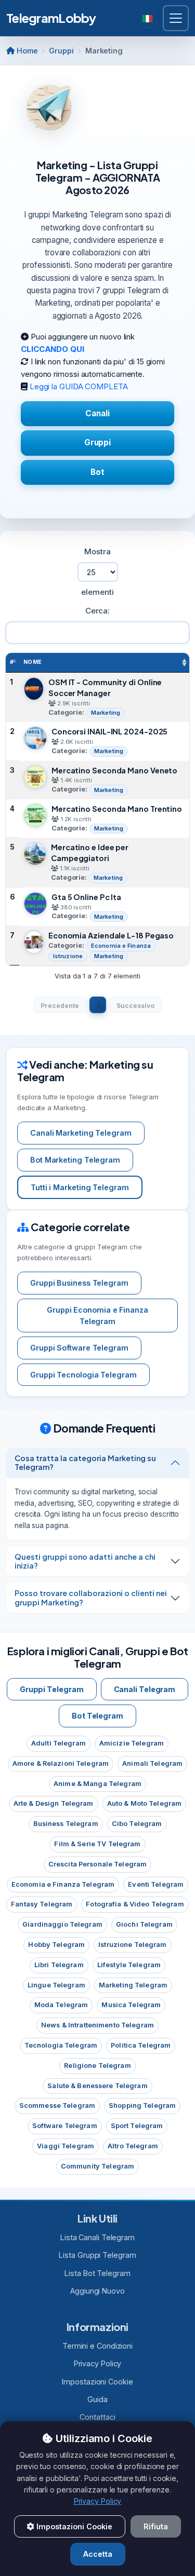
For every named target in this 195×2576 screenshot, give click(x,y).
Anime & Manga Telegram (97, 1784)
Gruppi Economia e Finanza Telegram (97, 1316)
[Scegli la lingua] (148, 18)
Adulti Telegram (58, 1743)
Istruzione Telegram (132, 1945)
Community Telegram (97, 2166)
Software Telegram (65, 2126)
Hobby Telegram (56, 1945)
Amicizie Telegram (132, 1743)
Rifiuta (156, 2526)
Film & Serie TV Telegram (97, 1844)
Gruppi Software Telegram (79, 1348)
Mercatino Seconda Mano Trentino (117, 809)
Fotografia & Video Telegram (135, 1904)
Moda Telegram (61, 2005)
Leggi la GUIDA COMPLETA (79, 386)
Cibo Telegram (137, 1824)
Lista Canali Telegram (97, 2237)
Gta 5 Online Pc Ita (86, 897)
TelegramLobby (51, 18)
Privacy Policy (98, 2363)
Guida (97, 2399)
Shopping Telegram (142, 2105)
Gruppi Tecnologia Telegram (83, 1375)
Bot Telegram (97, 1716)
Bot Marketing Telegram (75, 1160)
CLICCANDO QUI (53, 349)
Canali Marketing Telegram (81, 1133)
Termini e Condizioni (97, 2346)
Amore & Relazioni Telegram (61, 1763)
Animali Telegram (152, 1763)
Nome (33, 662)
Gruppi (61, 51)
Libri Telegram (59, 1965)
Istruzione (68, 956)
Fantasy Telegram (42, 1904)
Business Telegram (66, 1824)
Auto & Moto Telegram (145, 1803)
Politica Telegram (141, 2045)
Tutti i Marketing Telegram (80, 1187)
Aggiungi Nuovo (97, 2291)
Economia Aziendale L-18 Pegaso (111, 935)
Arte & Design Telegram (54, 1803)
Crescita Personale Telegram (97, 1864)
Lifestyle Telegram (129, 1965)
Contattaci (97, 2417)
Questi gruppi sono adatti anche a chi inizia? (85, 1561)
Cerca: (97, 611)
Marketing (106, 713)
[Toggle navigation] (176, 18)
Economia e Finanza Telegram (63, 1884)
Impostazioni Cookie (97, 2382)
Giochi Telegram (144, 1924)
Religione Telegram (97, 2066)
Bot (97, 472)
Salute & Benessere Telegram (97, 2086)
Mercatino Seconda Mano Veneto (114, 770)
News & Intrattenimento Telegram (97, 2025)
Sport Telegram (137, 2126)
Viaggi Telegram (66, 2146)
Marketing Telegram (133, 1985)
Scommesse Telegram (57, 2105)
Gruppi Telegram (52, 1689)
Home (26, 51)
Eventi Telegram (156, 1884)
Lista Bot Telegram (97, 2273)
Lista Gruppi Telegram (97, 2255)
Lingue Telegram (56, 1985)
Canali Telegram (145, 1689)
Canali (97, 413)
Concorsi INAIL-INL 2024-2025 (109, 731)
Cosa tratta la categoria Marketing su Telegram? (85, 1462)
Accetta (98, 2554)
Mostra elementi (97, 572)
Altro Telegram (133, 2146)
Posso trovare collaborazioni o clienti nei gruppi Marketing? (91, 1597)
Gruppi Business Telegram (79, 1283)
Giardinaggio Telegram (62, 1924)
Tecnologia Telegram (61, 2045)
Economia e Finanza (121, 946)
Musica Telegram (131, 2005)
